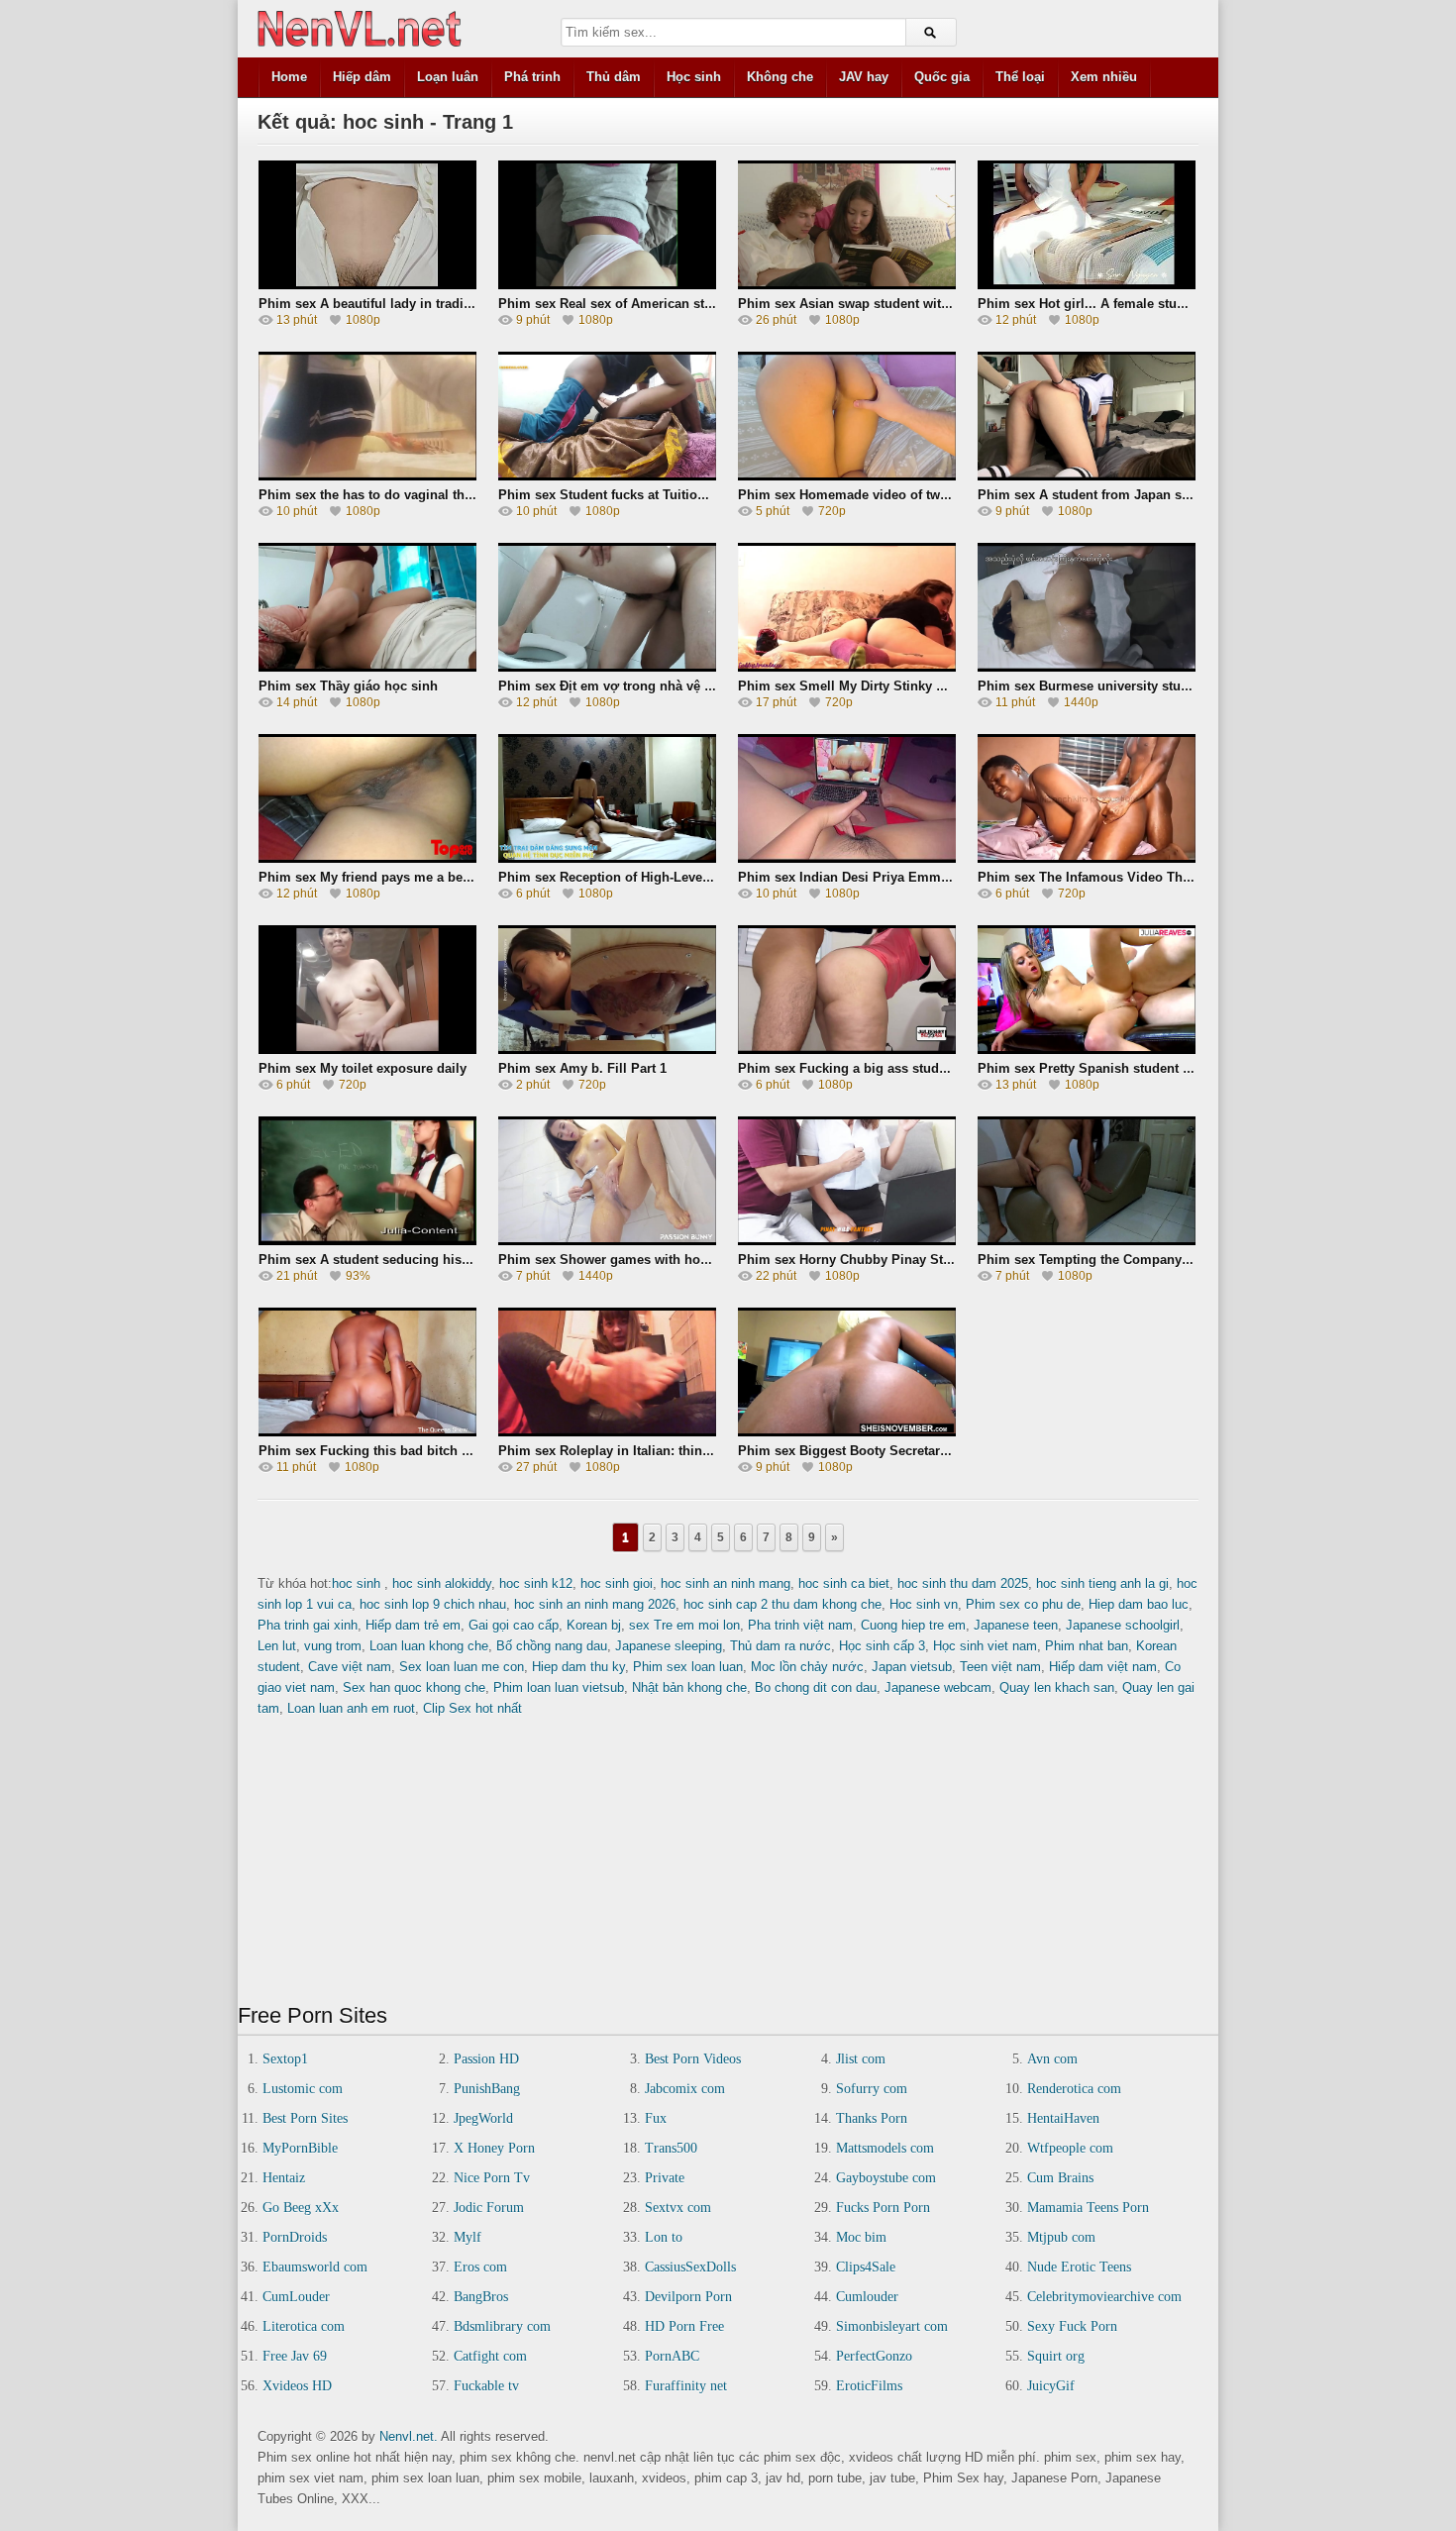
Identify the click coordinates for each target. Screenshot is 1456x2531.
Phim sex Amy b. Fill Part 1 (582, 1068)
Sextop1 (285, 2059)
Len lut (277, 1646)
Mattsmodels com (885, 2148)
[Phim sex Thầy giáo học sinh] (367, 607)
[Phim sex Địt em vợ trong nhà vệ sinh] (607, 607)
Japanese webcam (938, 1687)
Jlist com (861, 2059)
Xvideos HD (297, 2386)
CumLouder (296, 2297)
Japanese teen (1016, 1625)
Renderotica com (1074, 2089)
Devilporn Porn (688, 2297)
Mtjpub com (1061, 2237)
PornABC (672, 2356)
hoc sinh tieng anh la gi (1102, 1583)
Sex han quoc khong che (414, 1687)
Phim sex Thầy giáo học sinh (348, 686)
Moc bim (861, 2237)
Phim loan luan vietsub (559, 1687)
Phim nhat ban (1087, 1646)
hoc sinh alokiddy (442, 1583)
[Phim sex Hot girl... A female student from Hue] (1087, 225)
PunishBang (487, 2089)
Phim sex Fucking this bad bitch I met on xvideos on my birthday (460, 1451)
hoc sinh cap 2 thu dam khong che (782, 1604)
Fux (656, 2118)
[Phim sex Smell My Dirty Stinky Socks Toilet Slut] (847, 607)
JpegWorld (483, 2118)
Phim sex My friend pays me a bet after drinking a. (413, 877)
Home (289, 77)
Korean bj (594, 1625)
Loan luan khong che (429, 1646)
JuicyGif (1051, 2386)
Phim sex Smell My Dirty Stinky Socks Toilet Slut (889, 686)
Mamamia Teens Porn (1088, 2208)
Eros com (480, 2267)
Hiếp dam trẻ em (413, 1625)
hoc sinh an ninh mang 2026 (595, 1604)
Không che (780, 77)
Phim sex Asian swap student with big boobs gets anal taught (928, 304)
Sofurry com (872, 2089)
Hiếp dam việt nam (1103, 1667)
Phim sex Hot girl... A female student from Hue (1121, 304)
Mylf (468, 2237)
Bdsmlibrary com (502, 2326)
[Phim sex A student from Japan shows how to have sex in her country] (1087, 416)
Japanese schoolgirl (1123, 1625)
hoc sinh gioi (617, 1583)
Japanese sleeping (669, 1646)
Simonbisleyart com (892, 2326)
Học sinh (694, 77)
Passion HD (486, 2059)
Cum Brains (1060, 2178)
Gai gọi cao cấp (514, 1625)
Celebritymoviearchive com (1104, 2297)
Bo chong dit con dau (816, 1687)
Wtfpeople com (1070, 2148)
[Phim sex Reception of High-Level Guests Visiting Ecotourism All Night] (607, 798)
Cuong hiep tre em (913, 1625)
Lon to (664, 2237)
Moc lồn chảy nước (807, 1667)
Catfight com (490, 2356)
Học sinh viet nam (985, 1646)
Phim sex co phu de (1023, 1604)
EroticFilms (869, 2386)
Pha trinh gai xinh (308, 1625)
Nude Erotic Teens (1079, 2267)
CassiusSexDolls (690, 2267)
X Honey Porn (494, 2148)
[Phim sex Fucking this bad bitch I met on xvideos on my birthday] (367, 1372)
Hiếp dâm (362, 77)
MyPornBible (300, 2148)
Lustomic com (303, 2089)
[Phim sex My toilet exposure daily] (367, 990)
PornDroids (295, 2237)
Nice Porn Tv (492, 2178)
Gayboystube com (886, 2178)
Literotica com (304, 2326)
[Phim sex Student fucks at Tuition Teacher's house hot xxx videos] (607, 416)
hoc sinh (358, 1583)
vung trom (333, 1646)
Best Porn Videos (693, 2059)
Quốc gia (942, 77)
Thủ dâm (614, 77)
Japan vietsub (912, 1667)
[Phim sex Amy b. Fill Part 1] (607, 990)
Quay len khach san (1057, 1687)
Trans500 (671, 2148)
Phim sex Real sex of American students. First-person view (679, 304)
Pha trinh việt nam (800, 1625)
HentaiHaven (1063, 2118)
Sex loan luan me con (462, 1667)
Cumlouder (867, 2297)
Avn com (1052, 2059)
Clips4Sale (866, 2267)
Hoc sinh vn (924, 1604)
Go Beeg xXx (301, 2208)
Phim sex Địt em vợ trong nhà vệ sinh (615, 686)
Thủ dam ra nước (780, 1646)
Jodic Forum (489, 2208)
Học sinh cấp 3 (882, 1646)
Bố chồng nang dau (552, 1646)
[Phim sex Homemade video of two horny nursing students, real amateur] (847, 416)
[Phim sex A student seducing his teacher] (367, 1181)
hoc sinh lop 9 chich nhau (433, 1604)
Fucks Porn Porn (883, 2208)
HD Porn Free (684, 2326)
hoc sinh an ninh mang (726, 1583)
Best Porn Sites (305, 2118)
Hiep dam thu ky (578, 1667)
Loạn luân (448, 77)
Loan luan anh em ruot (351, 1708)
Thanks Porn (872, 2118)
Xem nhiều (1104, 77)
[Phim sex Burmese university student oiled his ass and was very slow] (1087, 607)
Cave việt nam (350, 1667)
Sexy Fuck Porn (1072, 2326)
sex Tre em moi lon (684, 1625)
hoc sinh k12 (536, 1583)
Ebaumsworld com (315, 2267)
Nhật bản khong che (689, 1687)
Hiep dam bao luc (1139, 1604)
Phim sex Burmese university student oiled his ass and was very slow (1192, 686)
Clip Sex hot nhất (472, 1708)
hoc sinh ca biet (844, 1583)
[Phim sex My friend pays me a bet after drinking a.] (367, 798)
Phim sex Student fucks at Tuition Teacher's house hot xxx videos (700, 495)
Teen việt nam (1000, 1667)
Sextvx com (678, 2208)
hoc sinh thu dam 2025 (963, 1583)
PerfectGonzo (874, 2356)
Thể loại (1020, 77)
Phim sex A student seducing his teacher (384, 1260)
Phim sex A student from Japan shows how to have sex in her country (1193, 495)
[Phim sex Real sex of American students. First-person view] (607, 225)
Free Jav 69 (295, 2356)
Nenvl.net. (409, 2436)
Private (665, 2178)
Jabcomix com (685, 2089)
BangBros (481, 2297)
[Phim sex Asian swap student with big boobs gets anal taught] (847, 225)
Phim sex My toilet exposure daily (363, 1068)
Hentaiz (284, 2178)
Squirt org (1056, 2356)
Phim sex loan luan (688, 1667)
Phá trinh (532, 77)
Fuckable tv (486, 2386)
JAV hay (864, 77)
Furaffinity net (686, 2386)
